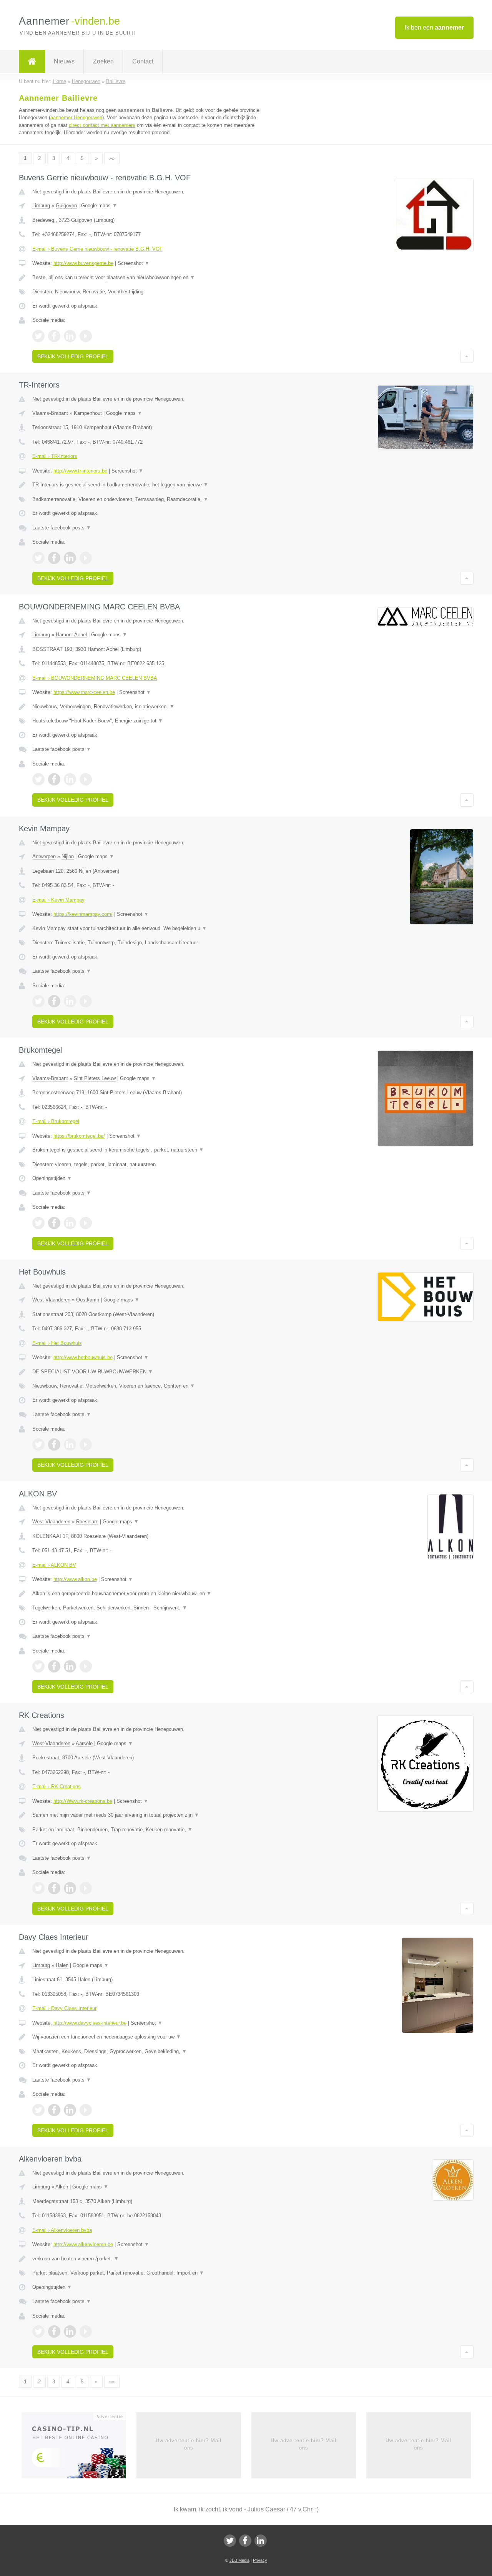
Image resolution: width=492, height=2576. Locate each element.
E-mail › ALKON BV (54, 1565)
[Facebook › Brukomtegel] (54, 1223)
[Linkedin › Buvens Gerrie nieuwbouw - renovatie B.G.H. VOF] (70, 336)
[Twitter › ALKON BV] (38, 1666)
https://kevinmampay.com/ (83, 914)
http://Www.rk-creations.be (83, 1801)
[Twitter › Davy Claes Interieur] (38, 2110)
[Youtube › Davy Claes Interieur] (86, 2110)
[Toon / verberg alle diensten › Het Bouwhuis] (151, 1386)
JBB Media (239, 2560)
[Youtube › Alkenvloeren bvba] (86, 2331)
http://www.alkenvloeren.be (83, 2244)
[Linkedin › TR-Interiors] (70, 558)
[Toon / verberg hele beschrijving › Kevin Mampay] (151, 929)
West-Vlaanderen (51, 1300)
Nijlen (68, 856)
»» (112, 158)
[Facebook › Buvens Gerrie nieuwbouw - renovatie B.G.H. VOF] (54, 336)
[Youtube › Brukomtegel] (86, 1223)
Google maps (99, 206)
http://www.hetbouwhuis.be (83, 1357)
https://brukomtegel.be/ (79, 1136)
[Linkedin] (261, 2541)
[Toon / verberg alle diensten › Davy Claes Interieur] (151, 2052)
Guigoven (66, 206)
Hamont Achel (71, 635)
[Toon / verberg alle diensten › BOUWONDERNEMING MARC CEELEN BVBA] (151, 721)
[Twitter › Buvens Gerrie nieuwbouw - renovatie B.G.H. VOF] (38, 336)
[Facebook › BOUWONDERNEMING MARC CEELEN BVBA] (54, 779)
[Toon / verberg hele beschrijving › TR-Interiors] (151, 485)
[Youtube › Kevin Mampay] (86, 1001)
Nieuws (64, 61)
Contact (143, 61)
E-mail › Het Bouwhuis (57, 1343)
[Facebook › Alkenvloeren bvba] (54, 2331)
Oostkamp (88, 1300)
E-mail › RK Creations (57, 1786)
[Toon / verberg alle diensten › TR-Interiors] (151, 499)
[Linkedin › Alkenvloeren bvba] (70, 2331)
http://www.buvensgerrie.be (83, 263)
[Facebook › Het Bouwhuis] (54, 1444)
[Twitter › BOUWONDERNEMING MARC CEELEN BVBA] (38, 779)
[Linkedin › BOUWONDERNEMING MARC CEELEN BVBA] (70, 779)
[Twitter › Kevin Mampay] (38, 1001)
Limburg (41, 206)
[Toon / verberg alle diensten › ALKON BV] (151, 1608)
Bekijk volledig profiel (73, 356)
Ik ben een (434, 27)
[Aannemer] (32, 62)
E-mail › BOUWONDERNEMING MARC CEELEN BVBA (95, 678)
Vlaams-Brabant (50, 413)
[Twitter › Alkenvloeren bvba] (38, 2331)
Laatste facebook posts (62, 528)
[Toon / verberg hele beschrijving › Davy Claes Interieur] (151, 2037)
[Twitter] (230, 2541)
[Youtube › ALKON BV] (86, 1666)
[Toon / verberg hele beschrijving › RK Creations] (151, 1815)
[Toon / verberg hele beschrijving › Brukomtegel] (151, 1150)
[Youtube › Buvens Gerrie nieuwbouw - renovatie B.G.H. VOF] (86, 336)
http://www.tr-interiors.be (80, 471)
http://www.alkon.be (75, 1579)
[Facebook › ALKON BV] (54, 1666)
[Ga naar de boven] (467, 356)
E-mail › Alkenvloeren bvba (62, 2230)
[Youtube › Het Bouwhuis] (86, 1444)
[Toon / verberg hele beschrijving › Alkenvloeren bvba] (151, 2259)
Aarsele (84, 1743)
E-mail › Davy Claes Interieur (64, 2008)
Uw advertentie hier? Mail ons (189, 2444)
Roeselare (87, 1522)
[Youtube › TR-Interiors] (86, 558)
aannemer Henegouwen (76, 117)
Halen (62, 1965)
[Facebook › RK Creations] (54, 1888)
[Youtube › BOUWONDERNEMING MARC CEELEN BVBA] (86, 779)
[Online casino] (79, 2448)
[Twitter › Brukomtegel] (38, 1223)
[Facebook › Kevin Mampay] (54, 1001)
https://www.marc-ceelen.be (84, 692)
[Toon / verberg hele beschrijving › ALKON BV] (151, 1594)
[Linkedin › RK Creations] (70, 1888)
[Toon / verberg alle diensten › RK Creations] (151, 1830)
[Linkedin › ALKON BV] (70, 1666)
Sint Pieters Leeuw (95, 1078)
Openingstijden (52, 1178)
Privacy (260, 2560)
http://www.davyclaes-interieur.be (90, 2023)
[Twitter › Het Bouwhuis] (38, 1444)
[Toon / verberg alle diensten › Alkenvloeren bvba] (151, 2273)
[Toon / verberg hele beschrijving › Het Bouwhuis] (151, 1372)
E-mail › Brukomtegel (56, 1121)
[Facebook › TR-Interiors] (54, 558)
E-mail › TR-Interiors (55, 456)
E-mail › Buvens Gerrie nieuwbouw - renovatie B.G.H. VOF (97, 249)
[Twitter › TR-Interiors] (38, 558)
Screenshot (134, 263)
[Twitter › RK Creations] (38, 1888)
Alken (62, 2187)
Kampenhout (88, 413)
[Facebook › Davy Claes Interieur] (54, 2110)
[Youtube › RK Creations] (86, 1888)
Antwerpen (44, 856)
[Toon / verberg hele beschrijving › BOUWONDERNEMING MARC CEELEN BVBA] (151, 707)
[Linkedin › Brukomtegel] (70, 1223)
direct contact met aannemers (102, 125)
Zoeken (103, 61)
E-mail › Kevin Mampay (58, 900)
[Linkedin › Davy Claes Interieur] (70, 2110)
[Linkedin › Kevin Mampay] (70, 1001)
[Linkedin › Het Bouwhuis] (70, 1444)
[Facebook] (245, 2541)
